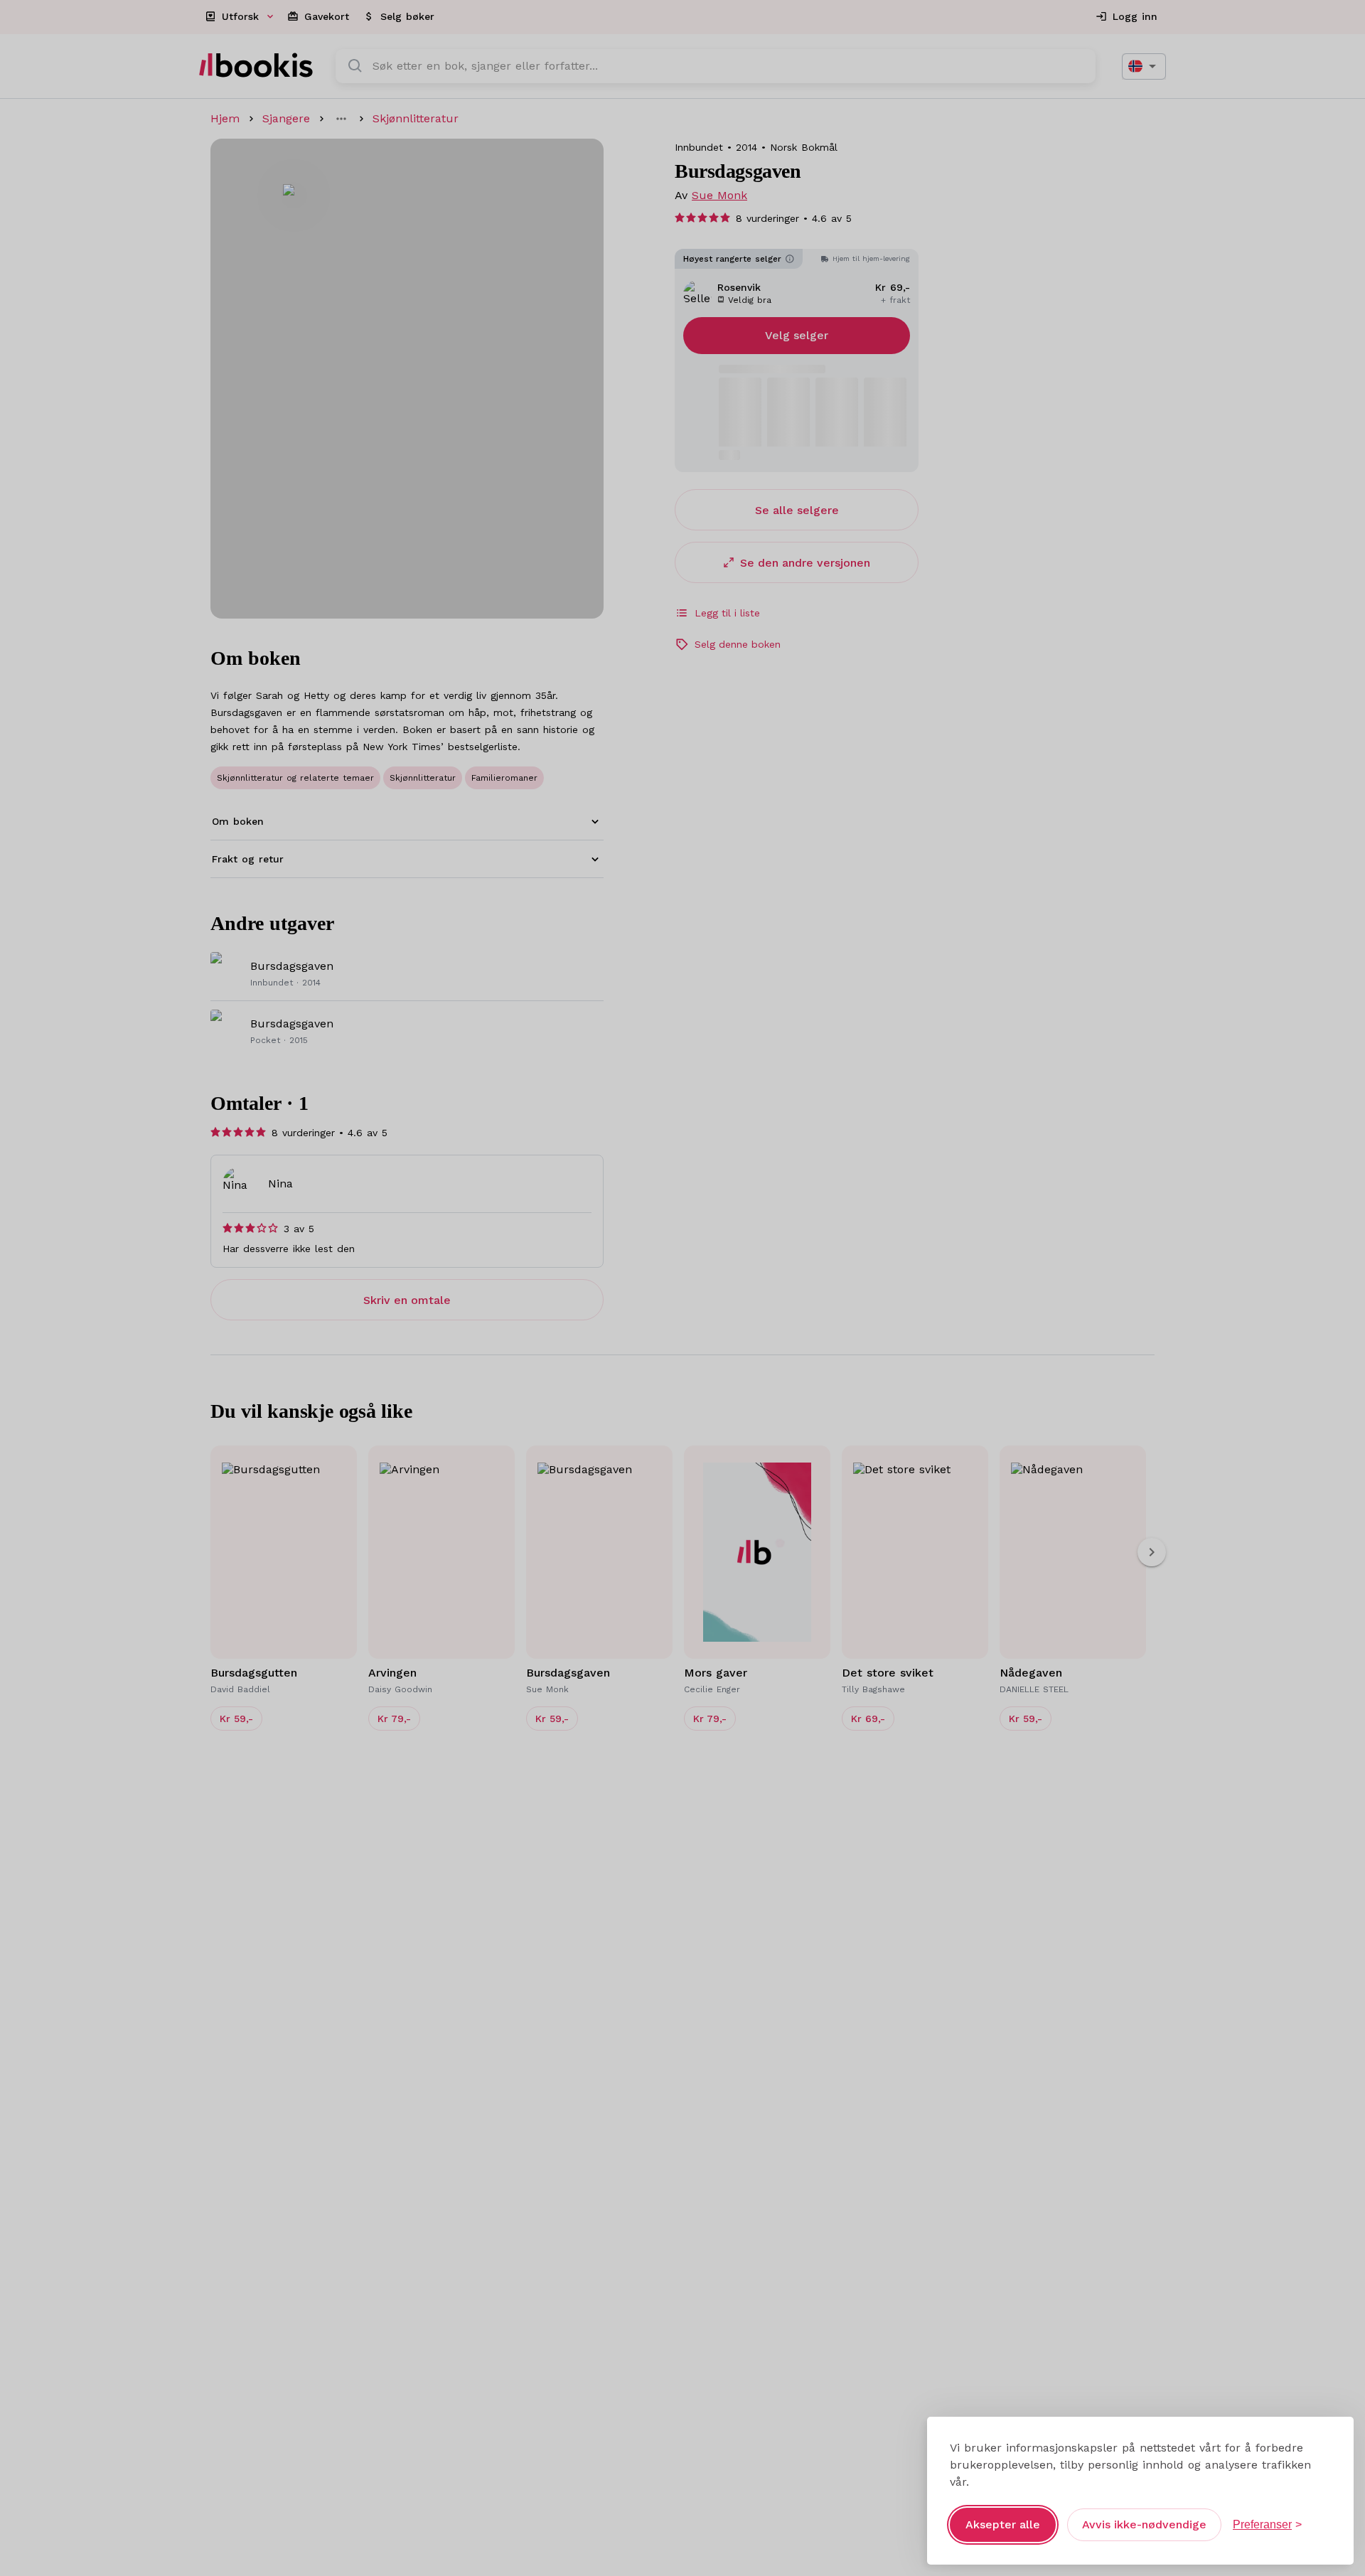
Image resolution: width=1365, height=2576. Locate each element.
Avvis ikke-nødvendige (1144, 2524)
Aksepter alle (1003, 2524)
